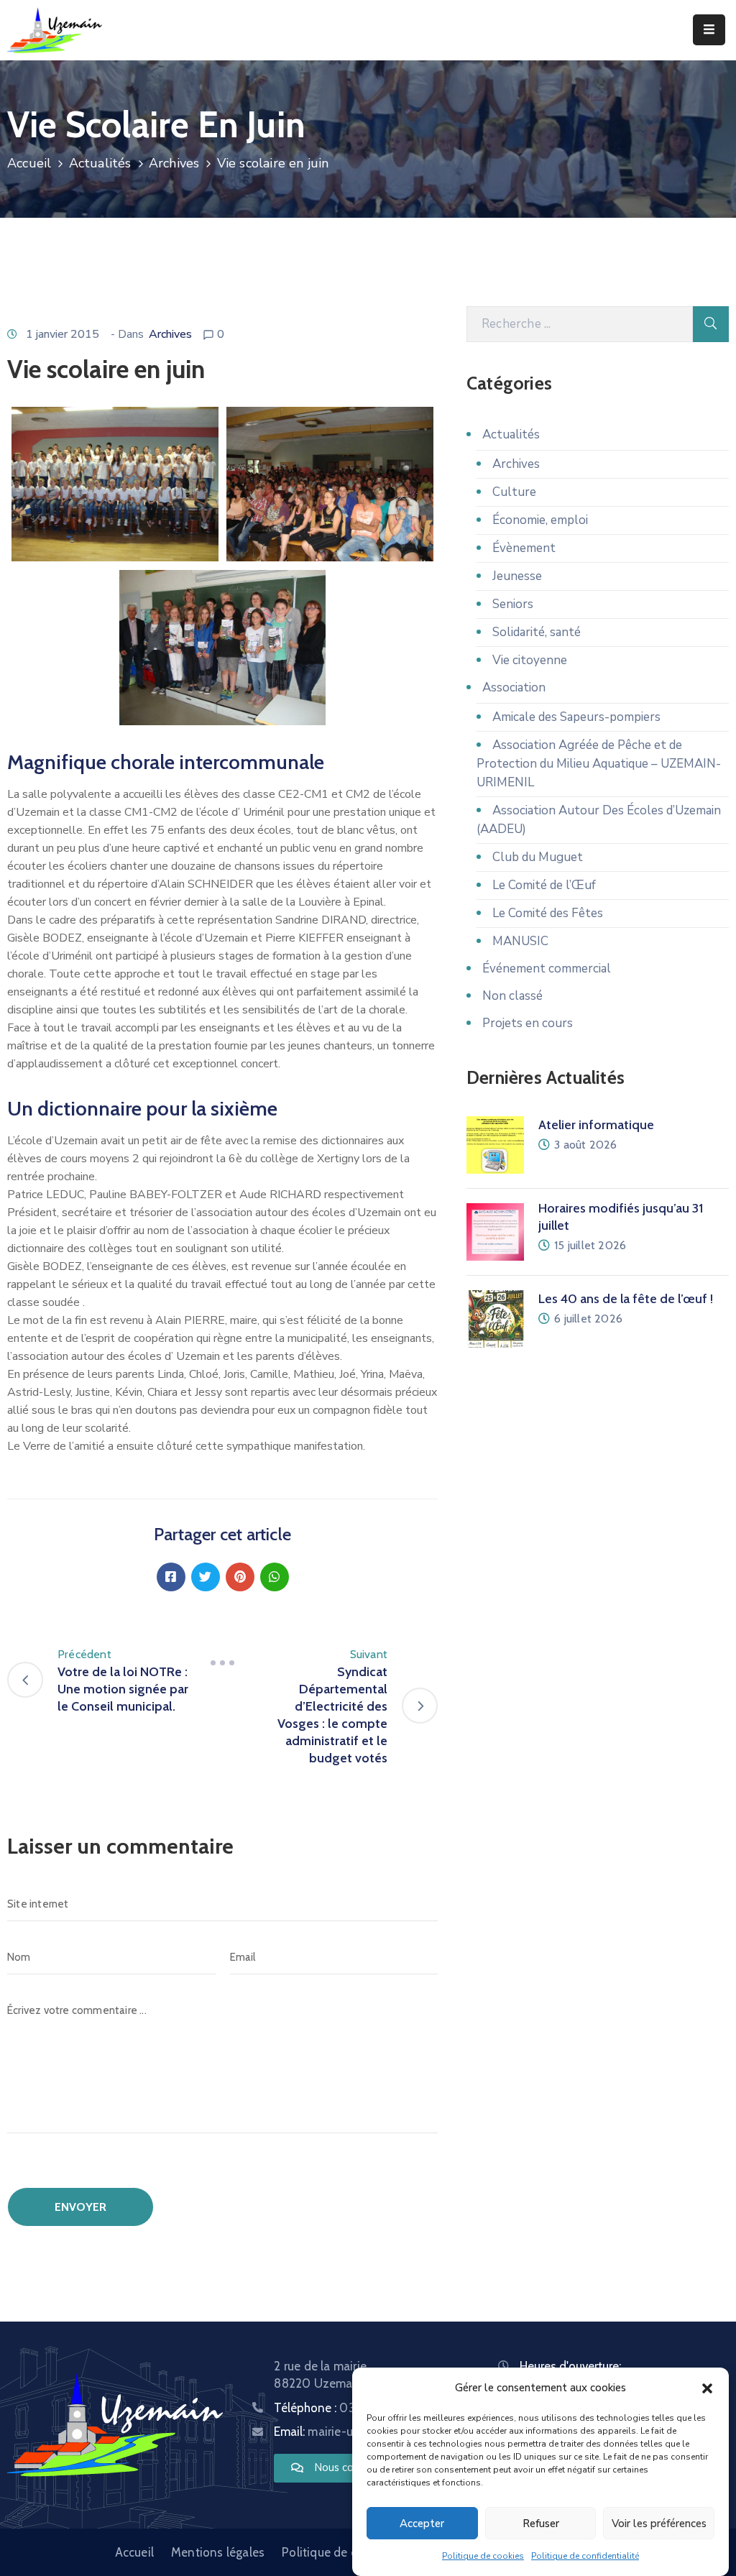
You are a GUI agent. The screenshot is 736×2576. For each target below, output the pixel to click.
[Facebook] (171, 1577)
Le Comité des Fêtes (548, 913)
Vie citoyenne (530, 660)
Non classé (512, 996)
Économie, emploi (540, 520)
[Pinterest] (240, 1577)
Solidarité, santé (537, 632)
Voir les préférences (659, 2524)
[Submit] (711, 324)
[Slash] (223, 1663)
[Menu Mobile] (709, 30)
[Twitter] (206, 1577)
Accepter (422, 2524)
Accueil (29, 163)
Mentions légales (218, 2552)
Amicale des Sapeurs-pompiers (576, 717)
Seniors (513, 604)
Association (514, 687)
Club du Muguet (538, 857)
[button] (707, 2388)
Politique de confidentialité (585, 2556)
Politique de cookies (483, 2556)
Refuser (541, 2524)
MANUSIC (520, 941)
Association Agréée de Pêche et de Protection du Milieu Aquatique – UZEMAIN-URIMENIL (599, 764)
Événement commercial (547, 969)
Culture (514, 492)
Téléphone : (349, 2408)
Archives (174, 163)
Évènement (524, 548)
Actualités (100, 163)
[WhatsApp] (275, 1577)
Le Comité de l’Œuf (544, 885)
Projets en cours (528, 1023)
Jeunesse (517, 576)
